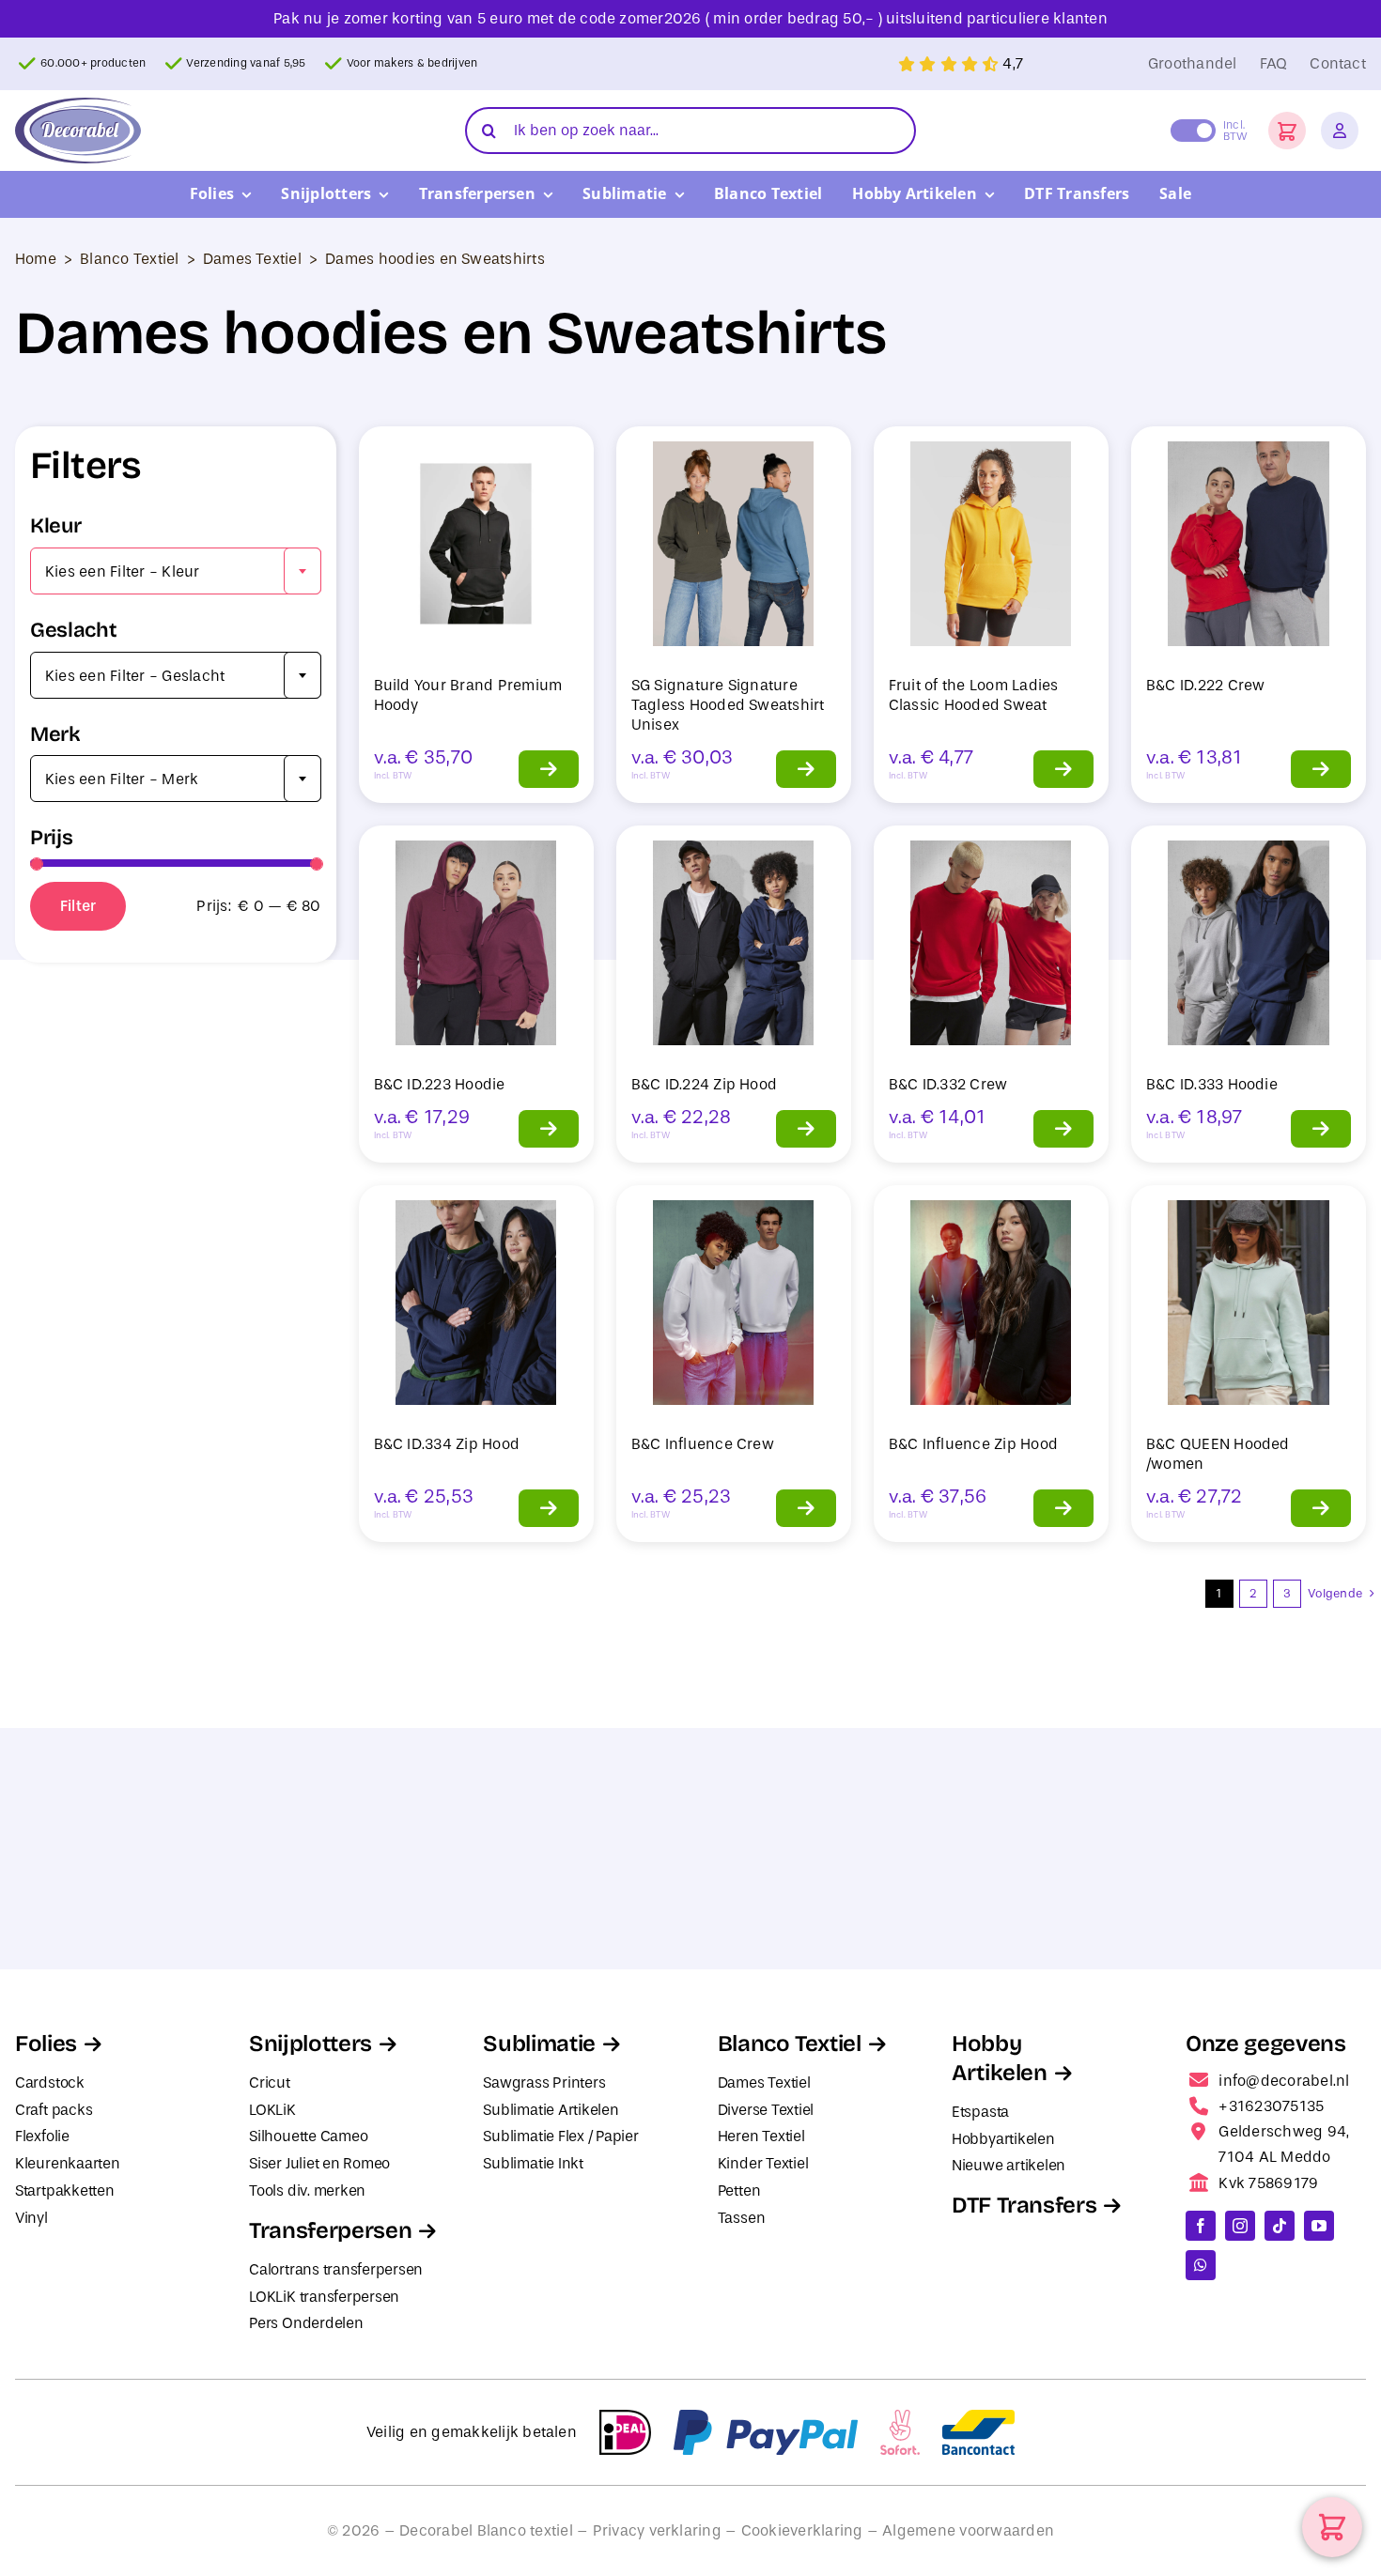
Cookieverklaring (802, 2530)
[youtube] (1319, 2226)
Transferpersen (330, 2230)
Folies (46, 2044)
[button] (1287, 131)
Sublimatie (539, 2044)
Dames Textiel (252, 259)
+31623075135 (1271, 2106)
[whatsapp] (1201, 2265)
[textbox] (176, 572)
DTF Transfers (1024, 2205)
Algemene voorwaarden (968, 2530)
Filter (78, 906)
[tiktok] (1280, 2226)
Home (36, 259)
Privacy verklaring (657, 2530)
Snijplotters (310, 2044)
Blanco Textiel (129, 259)
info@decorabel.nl (1284, 2081)
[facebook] (1201, 2226)
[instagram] (1240, 2226)
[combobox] (176, 571)
